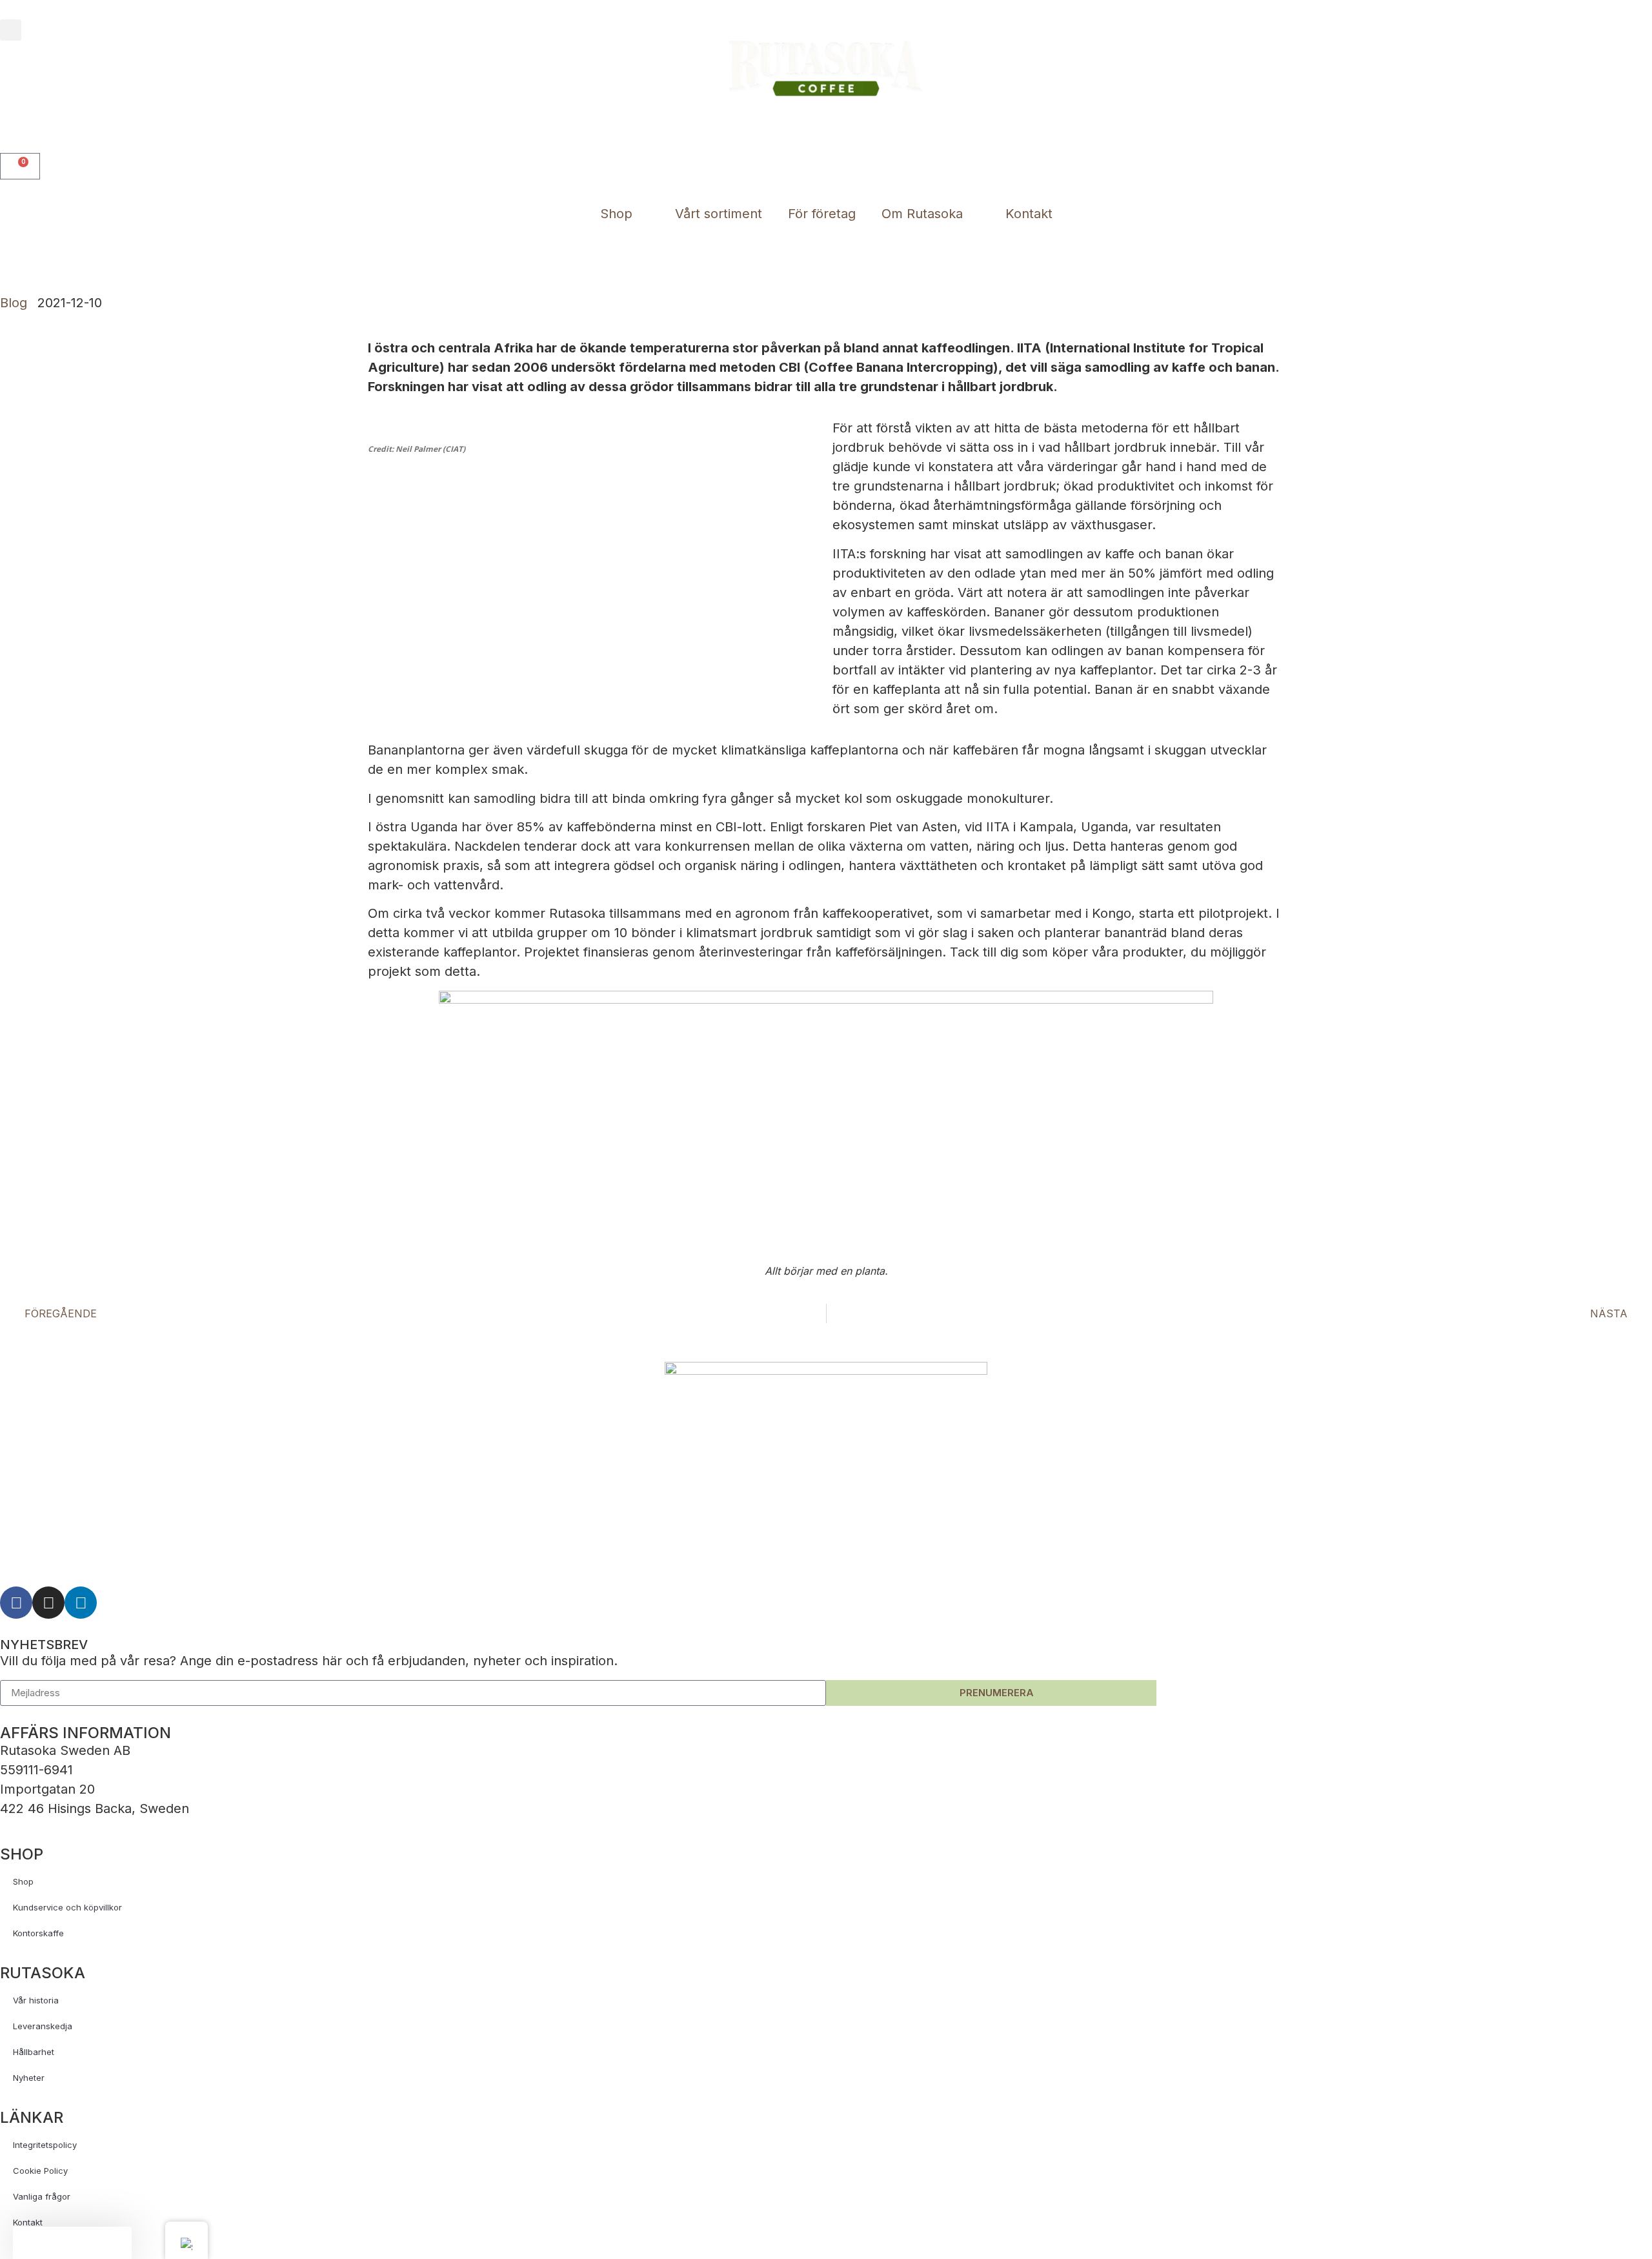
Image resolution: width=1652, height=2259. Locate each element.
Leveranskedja (43, 2026)
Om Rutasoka (922, 214)
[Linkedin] (81, 1603)
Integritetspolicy (45, 2145)
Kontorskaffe (38, 1933)
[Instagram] (48, 1603)
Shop (616, 214)
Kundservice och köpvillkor (67, 1907)
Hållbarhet (34, 2052)
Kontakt (1029, 214)
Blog (14, 303)
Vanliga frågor (42, 2196)
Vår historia (36, 2000)
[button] (11, 30)
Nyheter (29, 2078)
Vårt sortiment (719, 214)
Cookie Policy (40, 2171)
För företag (822, 214)
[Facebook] (16, 1603)
